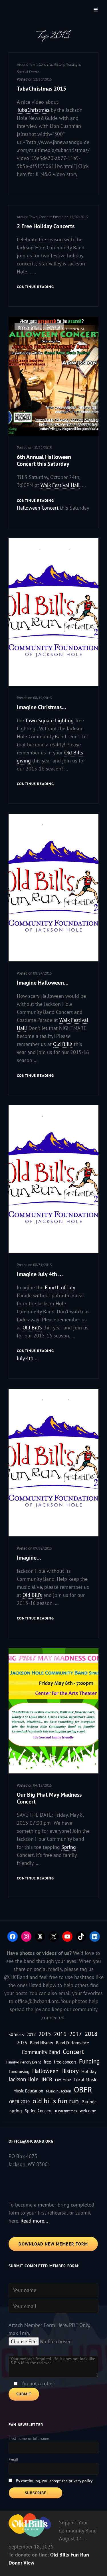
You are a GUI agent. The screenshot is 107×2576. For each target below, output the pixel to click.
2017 (76, 2034)
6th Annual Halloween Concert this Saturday (44, 460)
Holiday (89, 2071)
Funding (89, 2061)
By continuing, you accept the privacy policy (54, 2481)
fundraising (19, 2071)
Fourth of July (60, 1287)
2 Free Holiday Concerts (46, 226)
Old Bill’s (63, 1044)
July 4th (25, 1358)
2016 (60, 2034)
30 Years (16, 2034)
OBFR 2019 (19, 2102)
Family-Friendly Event (24, 2062)
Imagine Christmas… (42, 707)
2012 (31, 2034)
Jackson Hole (24, 2079)
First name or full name (29, 2438)
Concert (73, 2052)
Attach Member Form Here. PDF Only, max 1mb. (49, 2329)
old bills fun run (56, 2101)
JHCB (47, 2079)
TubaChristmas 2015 (42, 89)
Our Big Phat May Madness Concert (49, 1798)
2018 (91, 2034)
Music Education (28, 2091)
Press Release (55, 548)
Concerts (46, 64)
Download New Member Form (53, 2244)
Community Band (41, 2052)
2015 (45, 2034)
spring (16, 2110)
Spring (69, 1847)
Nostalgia (73, 64)
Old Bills (74, 753)
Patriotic (89, 2102)
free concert (65, 2062)
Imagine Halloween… (43, 983)
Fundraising (27, 548)
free (47, 2062)
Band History (42, 2043)
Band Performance (72, 2043)
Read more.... (35, 2221)
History (59, 64)
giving (24, 761)
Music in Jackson (58, 2091)
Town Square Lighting (49, 720)
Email (13, 2460)
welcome (88, 2111)
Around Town (27, 64)
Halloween (45, 2071)
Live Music (63, 2080)
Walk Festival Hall (60, 485)
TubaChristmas (33, 110)
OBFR (83, 2090)
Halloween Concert (38, 508)
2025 (22, 2042)
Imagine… (29, 1558)
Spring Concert (38, 2111)
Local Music (86, 2079)
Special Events (28, 72)
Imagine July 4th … (40, 1274)
